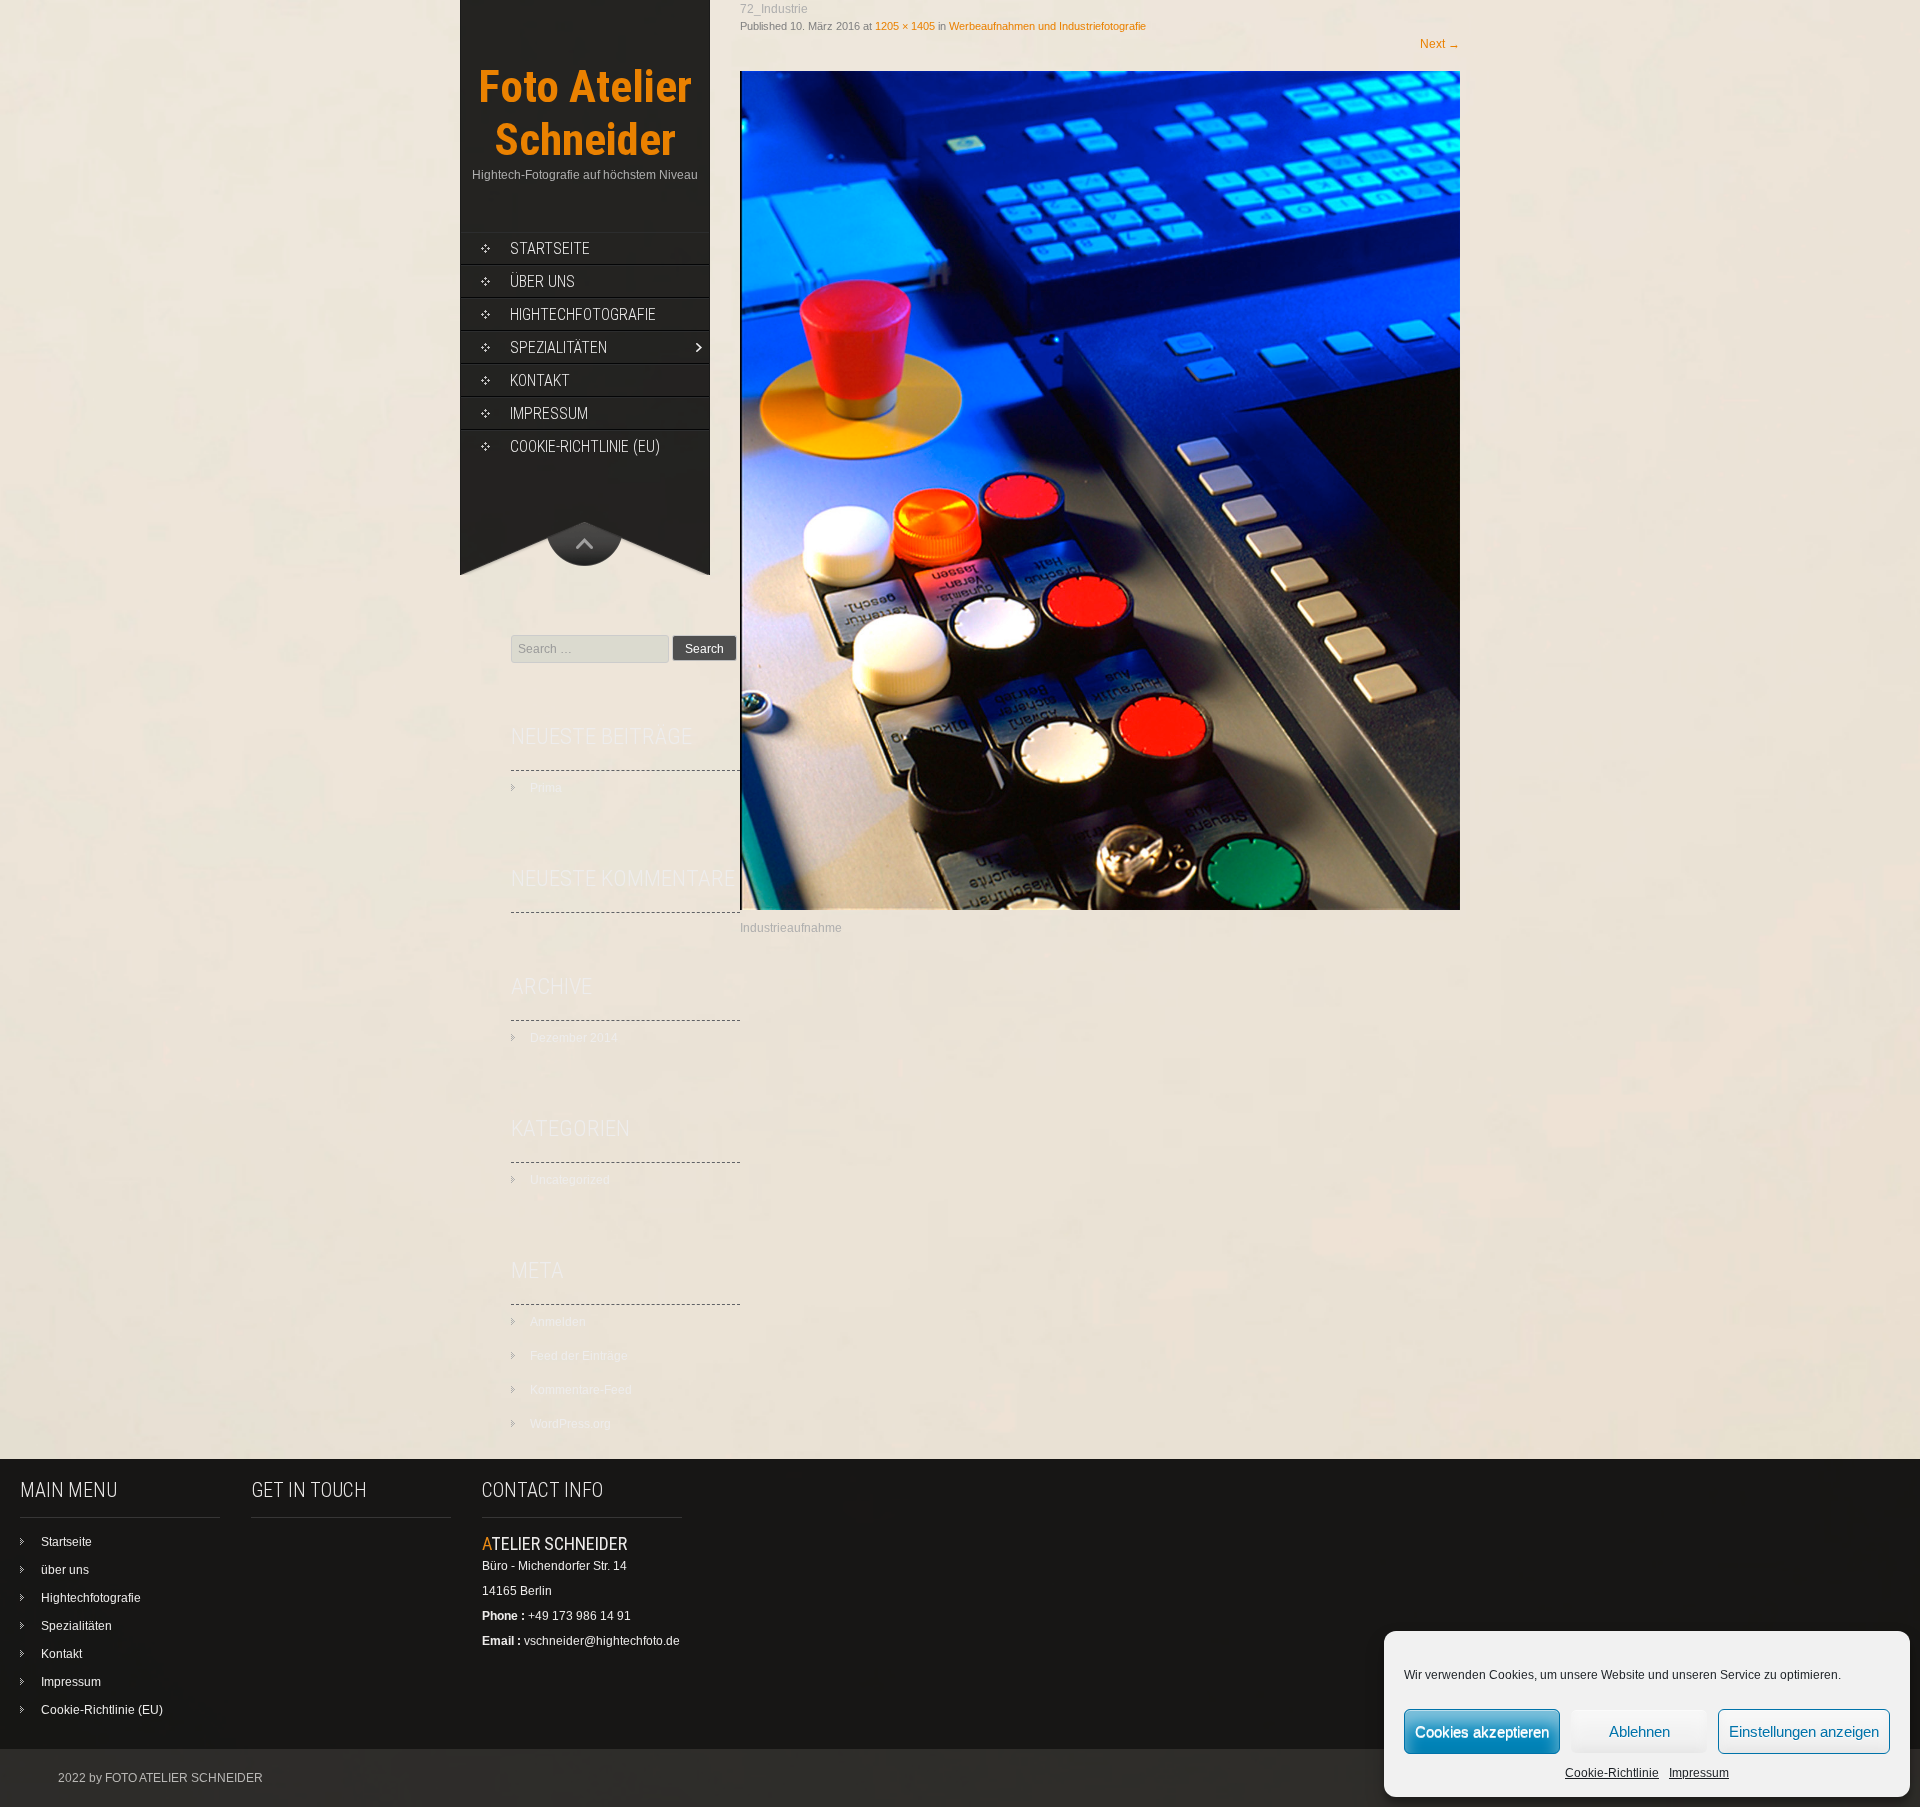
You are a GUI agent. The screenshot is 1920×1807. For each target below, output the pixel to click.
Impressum (1699, 1773)
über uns (542, 281)
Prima (546, 788)
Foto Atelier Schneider (585, 113)
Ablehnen (1639, 1731)
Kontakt (540, 380)
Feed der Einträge (579, 1356)
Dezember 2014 (574, 1038)
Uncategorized (570, 1180)
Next (1440, 44)
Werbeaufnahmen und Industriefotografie (1047, 26)
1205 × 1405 (905, 26)
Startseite (550, 248)
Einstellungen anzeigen (1804, 1731)
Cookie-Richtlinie (1612, 1773)
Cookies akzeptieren (1482, 1731)
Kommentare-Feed (581, 1390)
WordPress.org (570, 1424)
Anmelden (558, 1322)
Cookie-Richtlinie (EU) (585, 446)
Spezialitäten (558, 347)
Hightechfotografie (583, 314)
